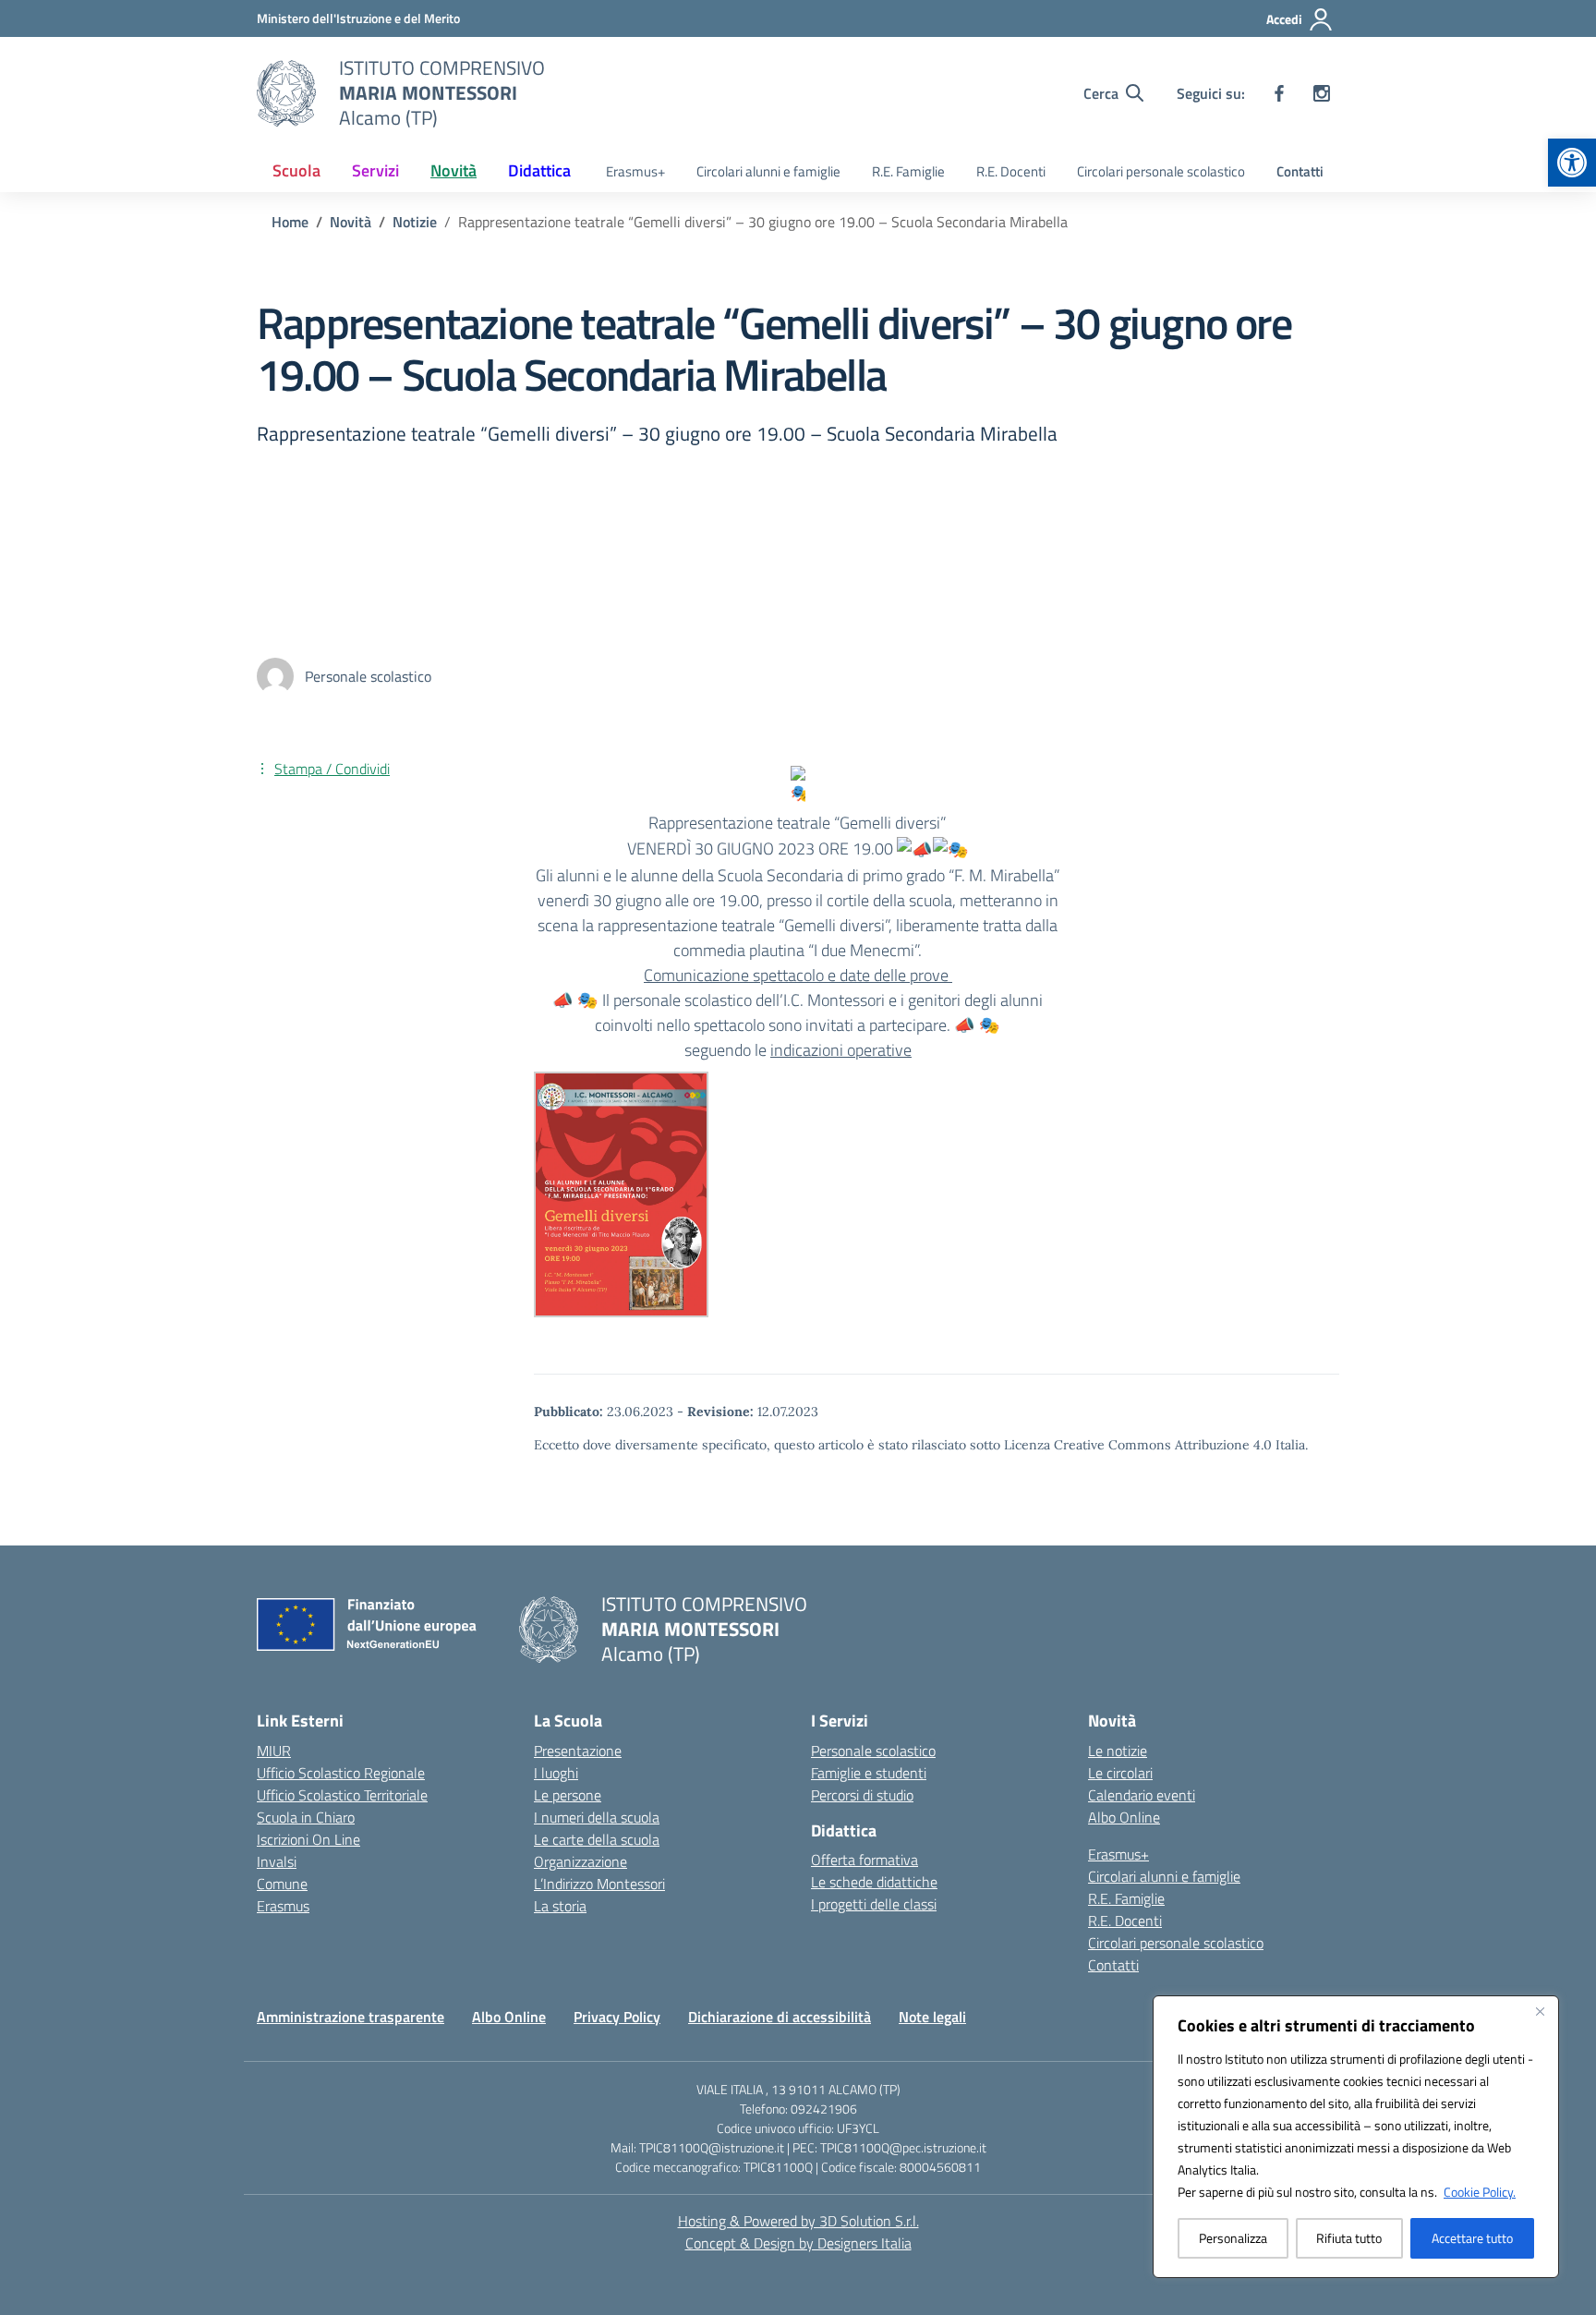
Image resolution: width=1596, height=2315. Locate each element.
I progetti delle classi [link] (874, 1904)
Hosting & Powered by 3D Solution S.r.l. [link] (798, 2221)
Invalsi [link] (277, 1861)
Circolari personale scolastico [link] (1161, 171)
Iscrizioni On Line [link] (308, 1839)
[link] (1572, 163)
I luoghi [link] (556, 1773)
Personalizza (1233, 2238)
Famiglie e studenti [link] (869, 1773)
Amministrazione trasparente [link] (351, 2017)
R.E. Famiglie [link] (908, 171)
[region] (1356, 2137)
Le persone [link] (568, 1795)
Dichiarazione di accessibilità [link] (780, 2017)
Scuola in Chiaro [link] (306, 1817)
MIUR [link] (274, 1751)
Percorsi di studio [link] (862, 1795)
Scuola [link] (296, 170)
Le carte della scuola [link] (597, 1839)
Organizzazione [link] (580, 1861)
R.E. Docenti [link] (1011, 171)
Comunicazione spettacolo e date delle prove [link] (798, 975)
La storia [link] (560, 1906)
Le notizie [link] (1118, 1751)
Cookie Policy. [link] (1480, 2192)
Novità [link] (453, 170)
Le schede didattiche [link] (874, 1882)
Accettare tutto (1472, 2238)
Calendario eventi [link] (1142, 1795)
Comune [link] (282, 1884)
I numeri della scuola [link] (597, 1817)
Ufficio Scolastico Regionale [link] (341, 1773)
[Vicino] (1540, 2011)
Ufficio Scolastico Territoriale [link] (342, 1795)
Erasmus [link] (283, 1906)
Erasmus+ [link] (635, 171)
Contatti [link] (1300, 171)
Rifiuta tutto (1349, 2238)
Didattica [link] (539, 170)
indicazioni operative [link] (841, 1050)
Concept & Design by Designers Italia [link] (798, 2243)
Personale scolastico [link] (873, 1751)
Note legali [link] (932, 2017)
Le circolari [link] (1120, 1773)
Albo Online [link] (1124, 1817)
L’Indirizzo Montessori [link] (599, 1884)
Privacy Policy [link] (617, 2017)
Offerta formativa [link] (864, 1860)
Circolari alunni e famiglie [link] (768, 171)
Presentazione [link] (578, 1751)
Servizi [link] (375, 170)
